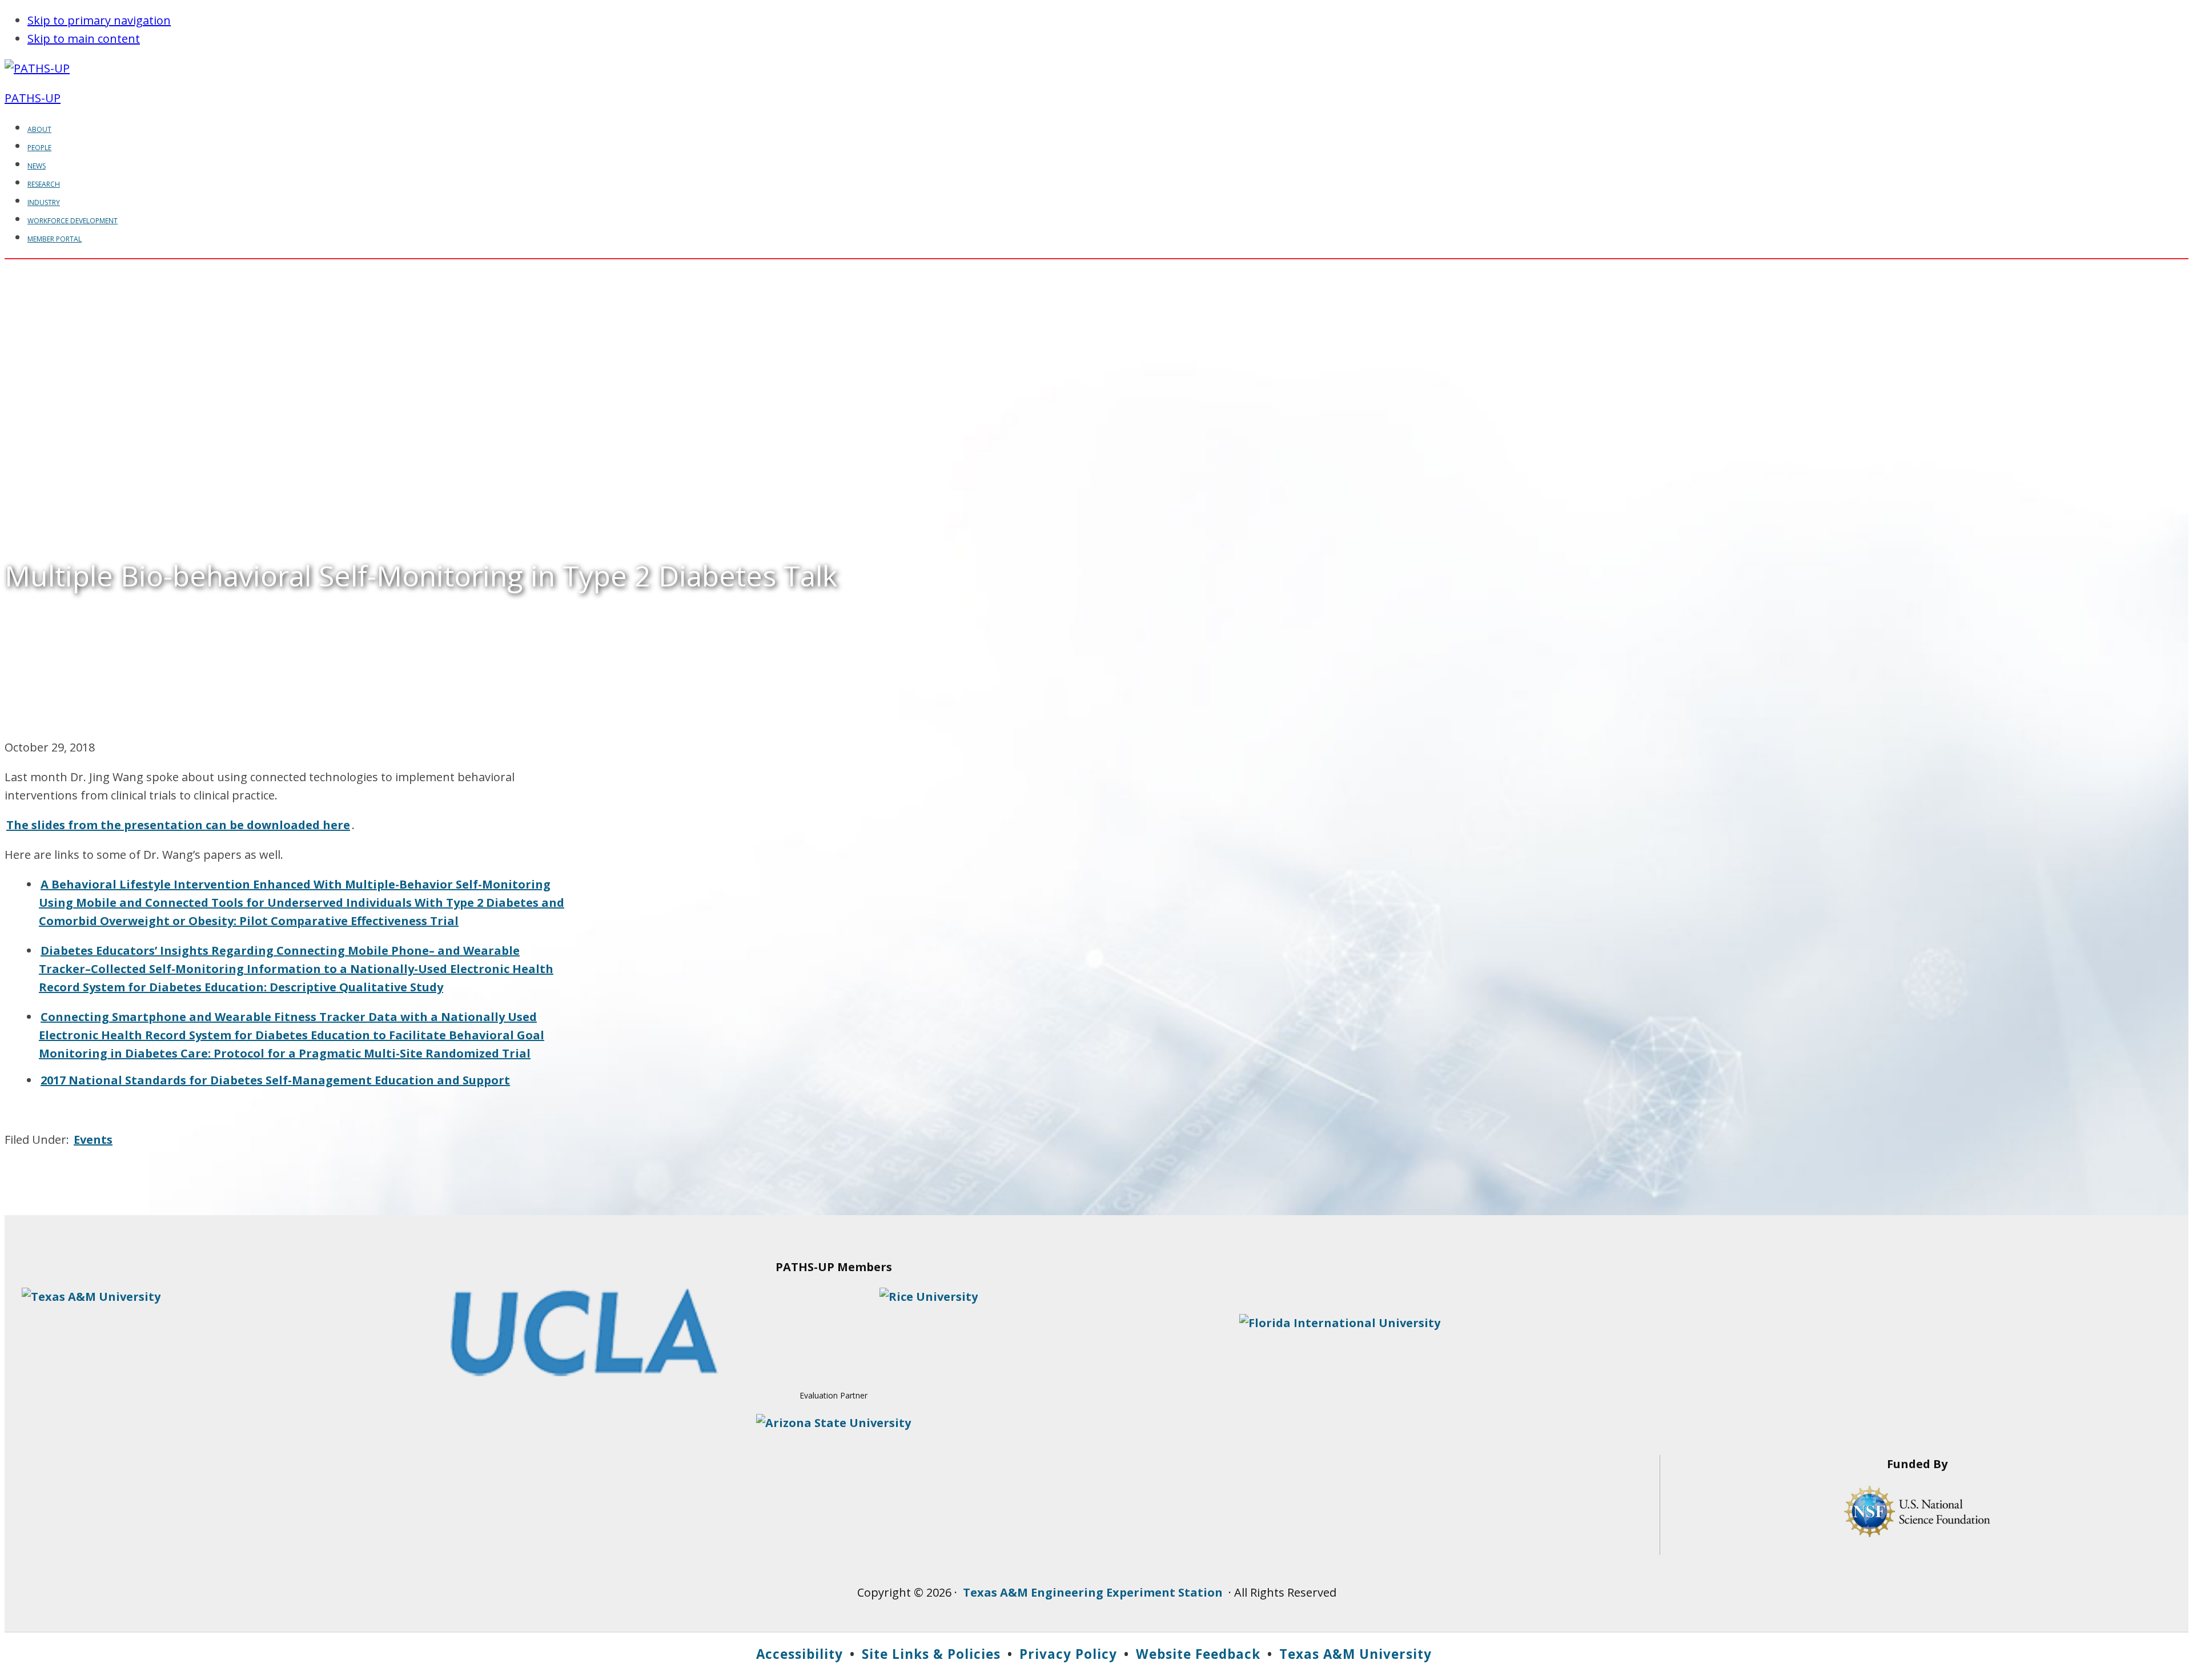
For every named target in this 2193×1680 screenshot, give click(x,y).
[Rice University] (929, 1297)
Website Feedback (1198, 1654)
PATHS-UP (33, 98)
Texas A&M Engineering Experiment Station (1093, 1592)
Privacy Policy (1068, 1654)
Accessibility (800, 1654)
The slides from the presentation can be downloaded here (178, 825)
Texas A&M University (1355, 1654)
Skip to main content (84, 39)
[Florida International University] (1340, 1323)
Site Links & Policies (931, 1654)
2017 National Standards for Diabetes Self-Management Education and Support (275, 1080)
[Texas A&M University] (91, 1297)
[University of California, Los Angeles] (584, 1372)
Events (93, 1140)
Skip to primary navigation (99, 20)
